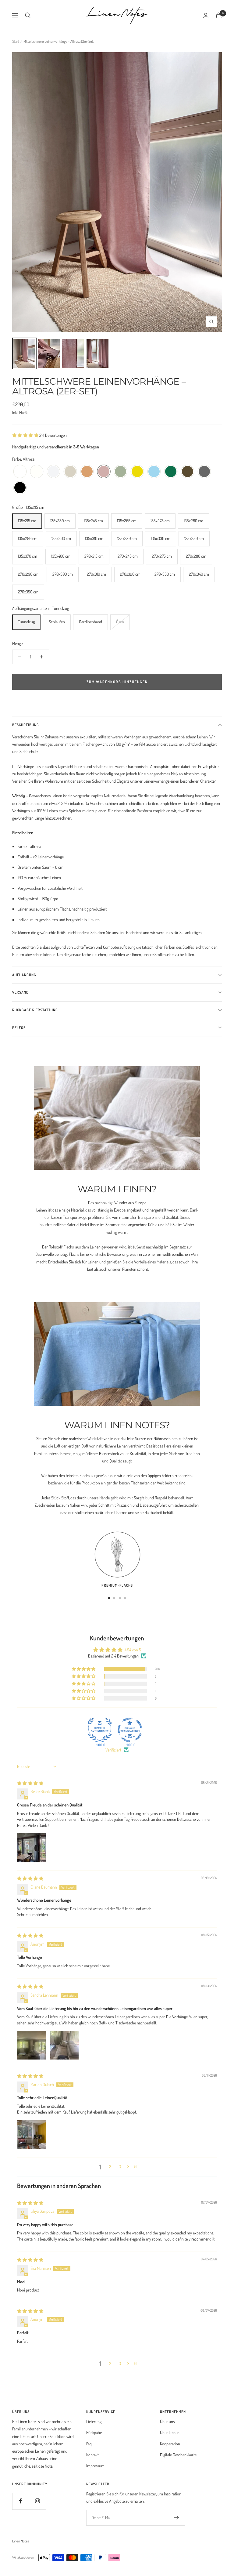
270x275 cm (162, 556)
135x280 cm (193, 521)
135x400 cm (61, 556)
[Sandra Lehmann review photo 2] (64, 2045)
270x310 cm (96, 574)
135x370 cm (28, 556)
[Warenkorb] (219, 15)
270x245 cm (128, 556)
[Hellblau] (154, 472)
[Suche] (28, 15)
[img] (30, 1783)
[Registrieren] (177, 2518)
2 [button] (110, 2167)
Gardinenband (90, 622)
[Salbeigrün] (121, 472)
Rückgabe (94, 2432)
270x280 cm (196, 556)
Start (16, 41)
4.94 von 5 (133, 1650)
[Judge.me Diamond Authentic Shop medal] (100, 1730)
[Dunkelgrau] (204, 472)
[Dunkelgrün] (171, 472)
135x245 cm (93, 521)
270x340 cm (199, 574)
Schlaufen (57, 622)
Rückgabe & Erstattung (35, 1010)
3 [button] (120, 2167)
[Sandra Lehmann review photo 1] (32, 2045)
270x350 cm (28, 592)
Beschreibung (26, 725)
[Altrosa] (104, 472)
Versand (20, 992)
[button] (26, 435)
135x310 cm (94, 538)
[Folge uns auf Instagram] (37, 2501)
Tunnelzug (26, 622)
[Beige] (70, 472)
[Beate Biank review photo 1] (32, 1848)
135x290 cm (28, 538)
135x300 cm (61, 538)
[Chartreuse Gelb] (137, 472)
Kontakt (92, 2455)
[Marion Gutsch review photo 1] (32, 2135)
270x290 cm (28, 574)
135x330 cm (161, 538)
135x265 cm (127, 521)
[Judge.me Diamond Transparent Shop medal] (130, 1730)
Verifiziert (113, 1750)
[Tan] (87, 472)
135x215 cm (27, 521)
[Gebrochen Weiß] (37, 472)
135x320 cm (127, 538)
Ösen (120, 622)
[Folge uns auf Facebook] (21, 2501)
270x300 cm (63, 574)
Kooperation (170, 2444)
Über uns (167, 2421)
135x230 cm (60, 521)
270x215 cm (94, 556)
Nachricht (134, 932)
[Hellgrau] (53, 472)
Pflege (19, 1028)
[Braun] (188, 472)
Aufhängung (24, 975)
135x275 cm (160, 521)
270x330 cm (165, 574)
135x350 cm (194, 538)
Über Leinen (170, 2432)
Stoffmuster (164, 954)
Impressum (95, 2466)
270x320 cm (130, 574)
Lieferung (94, 2421)
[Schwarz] (20, 488)
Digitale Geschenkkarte (178, 2455)
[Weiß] (20, 472)
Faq (89, 2444)
